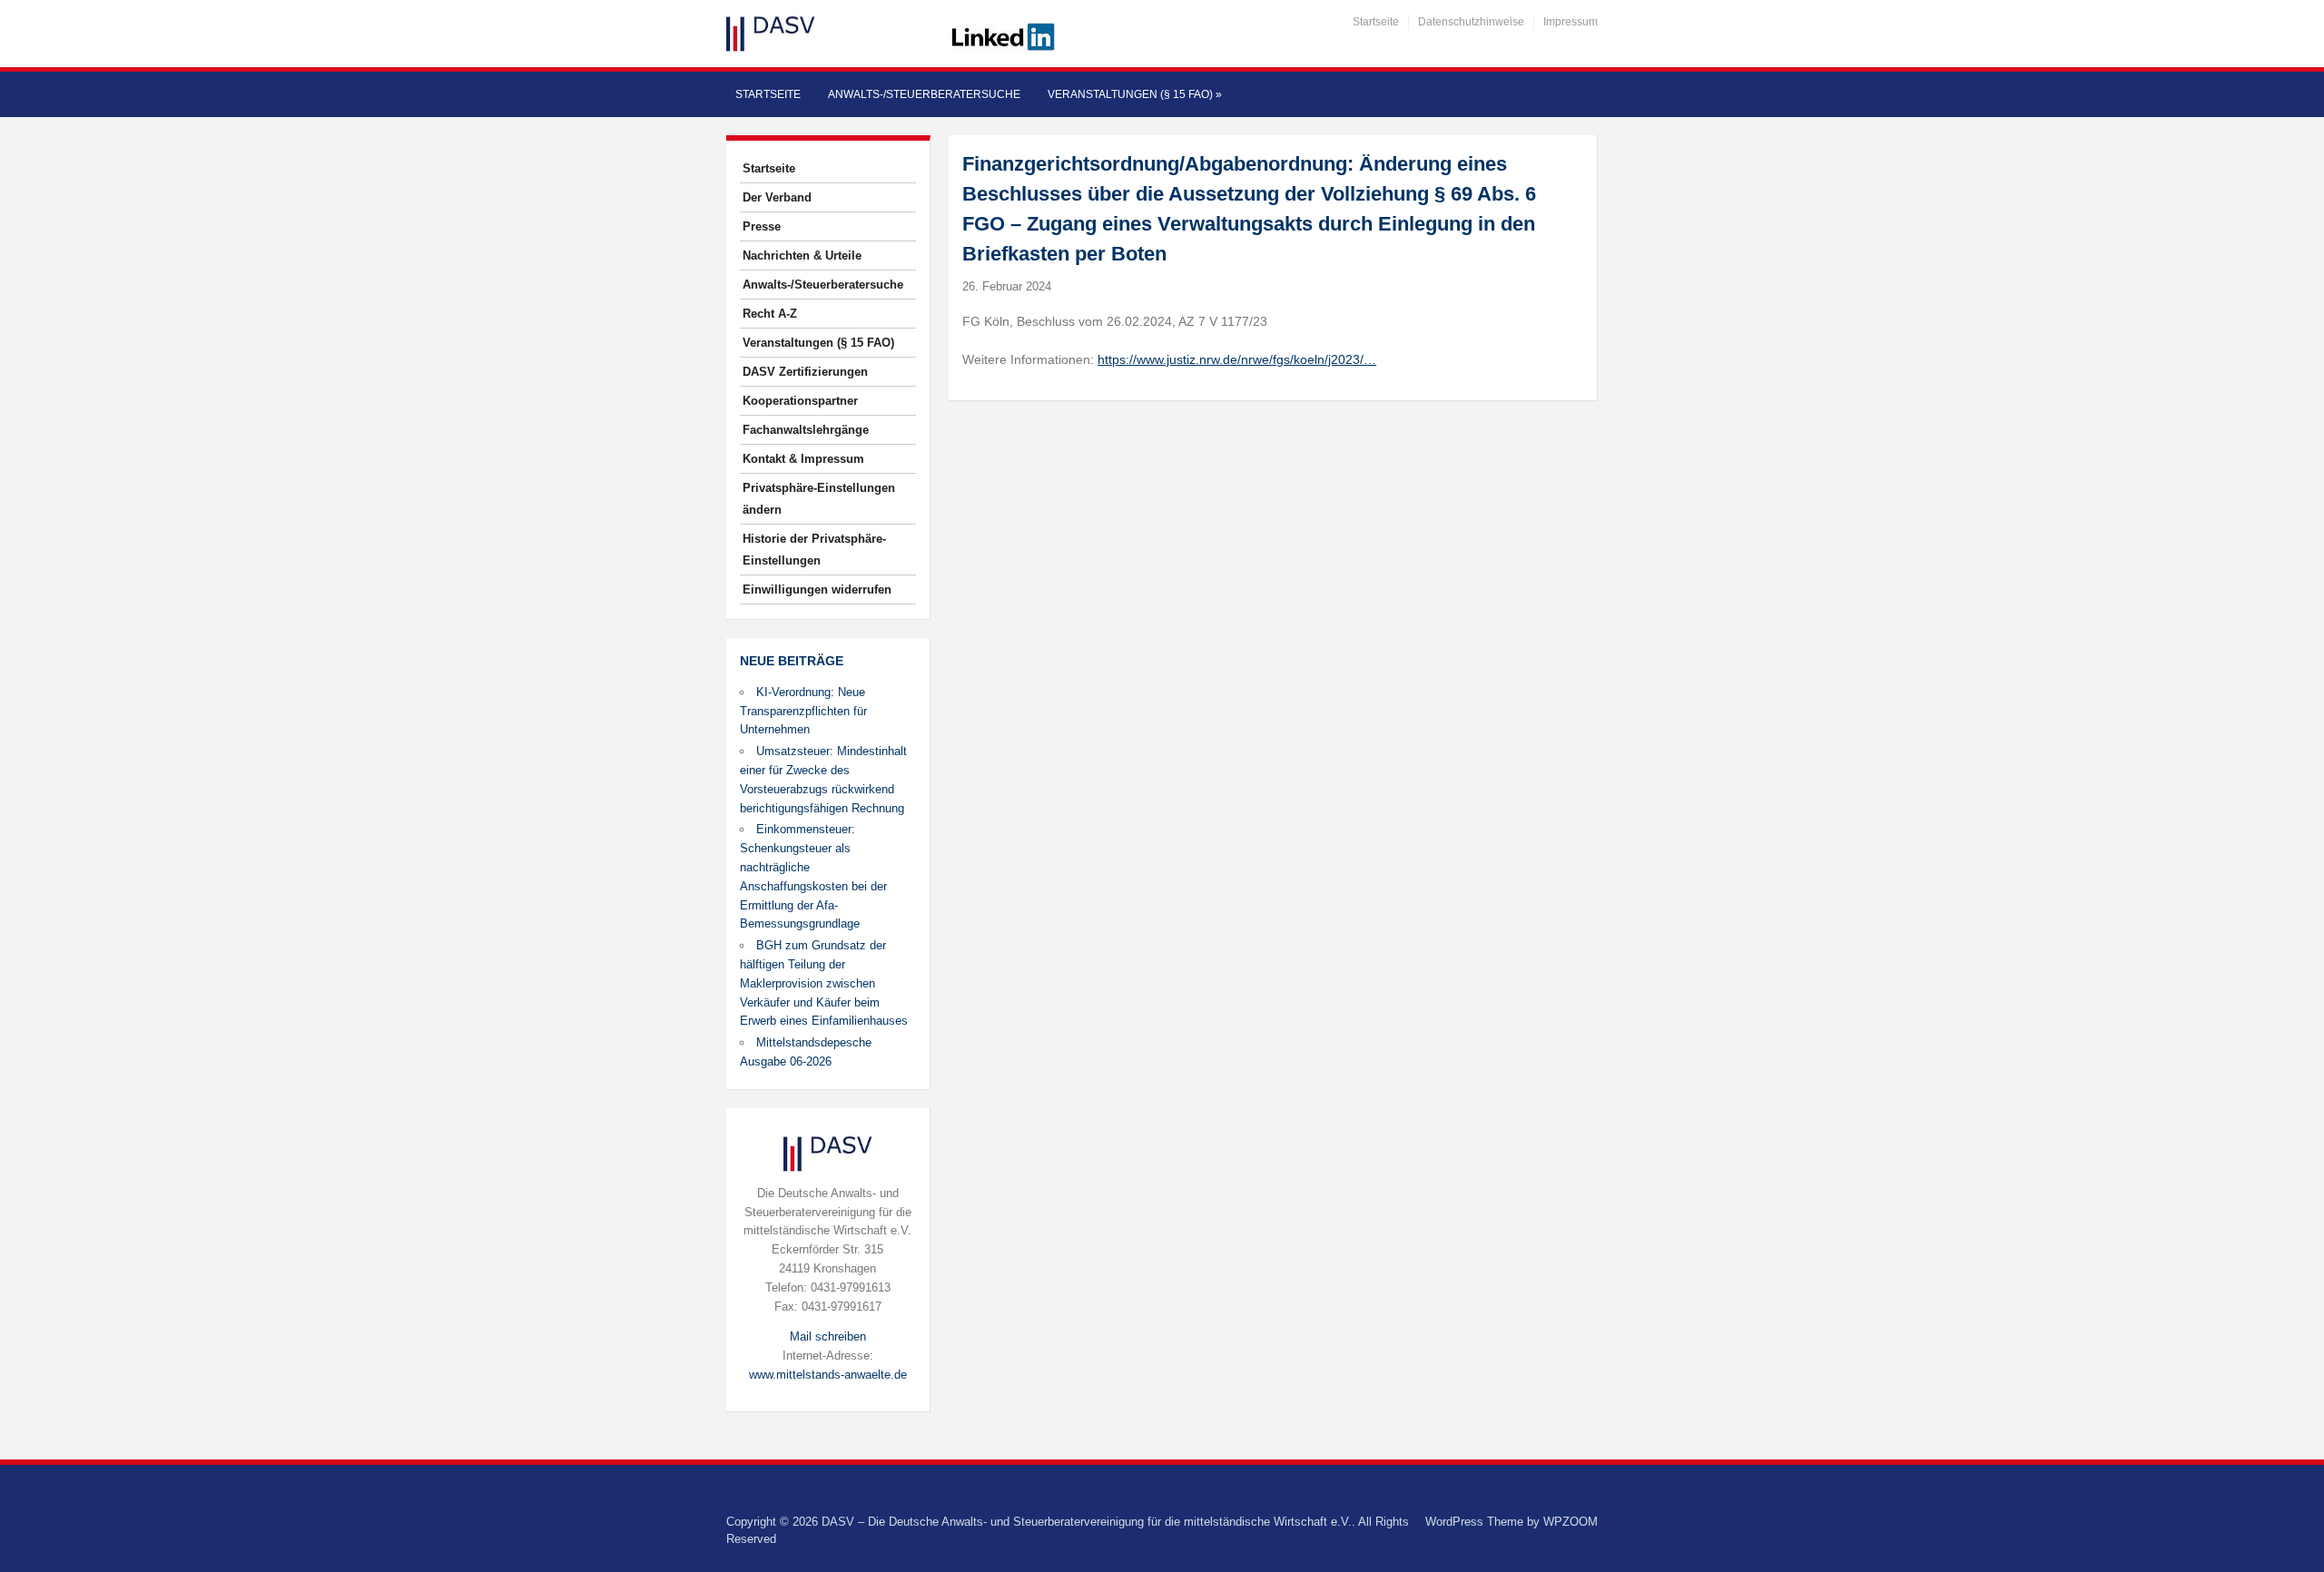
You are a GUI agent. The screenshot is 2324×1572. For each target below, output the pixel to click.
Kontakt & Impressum (803, 459)
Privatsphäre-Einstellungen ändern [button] (819, 499)
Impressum (1571, 22)
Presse (762, 226)
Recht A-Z (770, 314)
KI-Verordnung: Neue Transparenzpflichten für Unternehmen (803, 711)
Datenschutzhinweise (1471, 22)
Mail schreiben (828, 1336)
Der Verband (777, 197)
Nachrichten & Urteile (802, 255)
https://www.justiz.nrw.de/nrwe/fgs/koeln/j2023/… (1237, 359)
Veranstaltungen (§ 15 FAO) (1135, 94)
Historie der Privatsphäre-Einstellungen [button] (814, 550)
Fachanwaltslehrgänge (806, 430)
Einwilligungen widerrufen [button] (817, 589)
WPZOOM (1571, 1522)
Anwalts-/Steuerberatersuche (924, 94)
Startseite (1376, 22)
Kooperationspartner (800, 401)
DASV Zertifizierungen (805, 372)
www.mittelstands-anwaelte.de (828, 1375)
